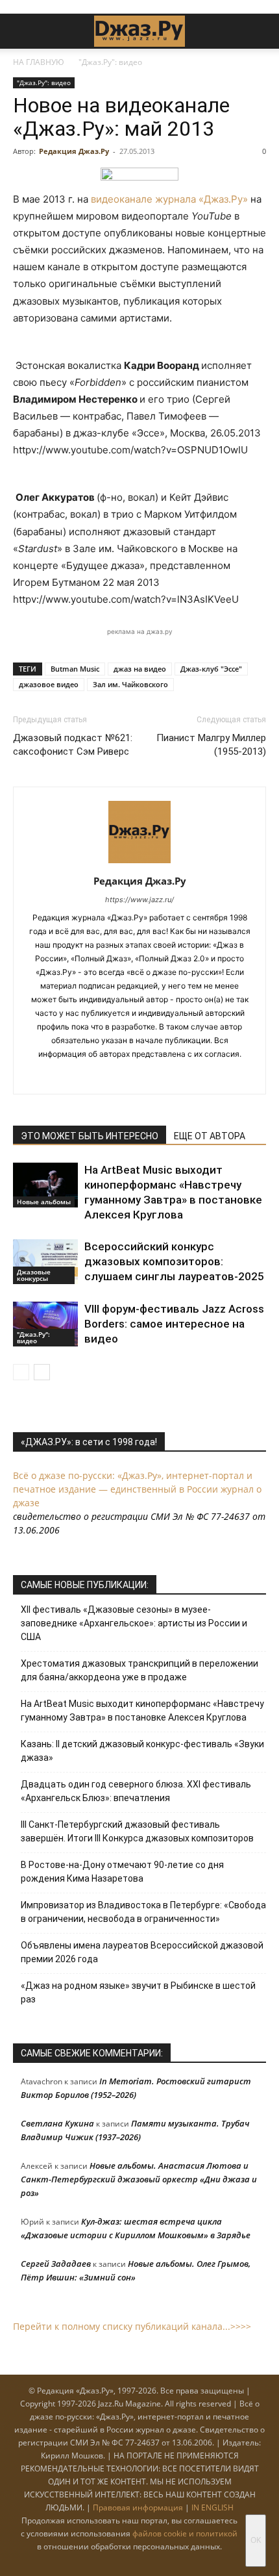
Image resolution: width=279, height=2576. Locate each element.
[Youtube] (181, 1076)
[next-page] (42, 1372)
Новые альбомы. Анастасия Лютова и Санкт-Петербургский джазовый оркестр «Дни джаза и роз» (139, 2179)
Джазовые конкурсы (34, 1275)
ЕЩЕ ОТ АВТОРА (210, 1136)
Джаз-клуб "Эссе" (211, 669)
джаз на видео (140, 669)
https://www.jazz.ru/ (139, 900)
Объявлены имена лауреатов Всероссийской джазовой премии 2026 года (142, 1952)
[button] (22, 31)
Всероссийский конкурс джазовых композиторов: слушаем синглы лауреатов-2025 (174, 1261)
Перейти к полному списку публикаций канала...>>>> (132, 2326)
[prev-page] (21, 1372)
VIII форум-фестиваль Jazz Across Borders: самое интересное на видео (174, 1324)
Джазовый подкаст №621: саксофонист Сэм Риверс (73, 745)
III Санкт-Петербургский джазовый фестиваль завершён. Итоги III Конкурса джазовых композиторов (137, 1831)
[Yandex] (153, 1076)
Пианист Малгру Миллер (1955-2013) (211, 745)
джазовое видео (49, 684)
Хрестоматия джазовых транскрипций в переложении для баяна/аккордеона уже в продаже (139, 1670)
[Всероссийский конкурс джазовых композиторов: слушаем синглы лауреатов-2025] (45, 1262)
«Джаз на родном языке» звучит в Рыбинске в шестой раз (138, 1992)
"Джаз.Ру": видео (110, 62)
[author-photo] (139, 863)
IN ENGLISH (212, 2507)
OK (256, 2540)
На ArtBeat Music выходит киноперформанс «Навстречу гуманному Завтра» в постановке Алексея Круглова (142, 1711)
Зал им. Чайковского (130, 684)
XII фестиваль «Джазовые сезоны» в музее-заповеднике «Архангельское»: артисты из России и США (134, 1623)
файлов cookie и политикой (185, 2533)
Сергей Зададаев (56, 2264)
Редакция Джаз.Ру (74, 151)
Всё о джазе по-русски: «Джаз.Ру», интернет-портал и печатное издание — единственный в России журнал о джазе (137, 1489)
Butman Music (75, 669)
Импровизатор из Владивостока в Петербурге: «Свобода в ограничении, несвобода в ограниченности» (143, 1912)
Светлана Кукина (57, 2123)
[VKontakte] (126, 1076)
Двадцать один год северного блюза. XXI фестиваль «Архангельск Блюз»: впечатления (136, 1791)
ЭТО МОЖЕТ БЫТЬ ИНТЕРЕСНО (90, 1136)
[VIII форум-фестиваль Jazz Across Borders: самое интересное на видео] (45, 1324)
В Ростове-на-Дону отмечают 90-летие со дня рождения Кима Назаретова (122, 1872)
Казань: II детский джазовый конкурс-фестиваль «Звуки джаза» (142, 1751)
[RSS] (99, 1076)
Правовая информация (138, 2507)
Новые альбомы (44, 1202)
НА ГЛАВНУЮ (39, 62)
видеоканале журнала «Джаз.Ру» (169, 199)
